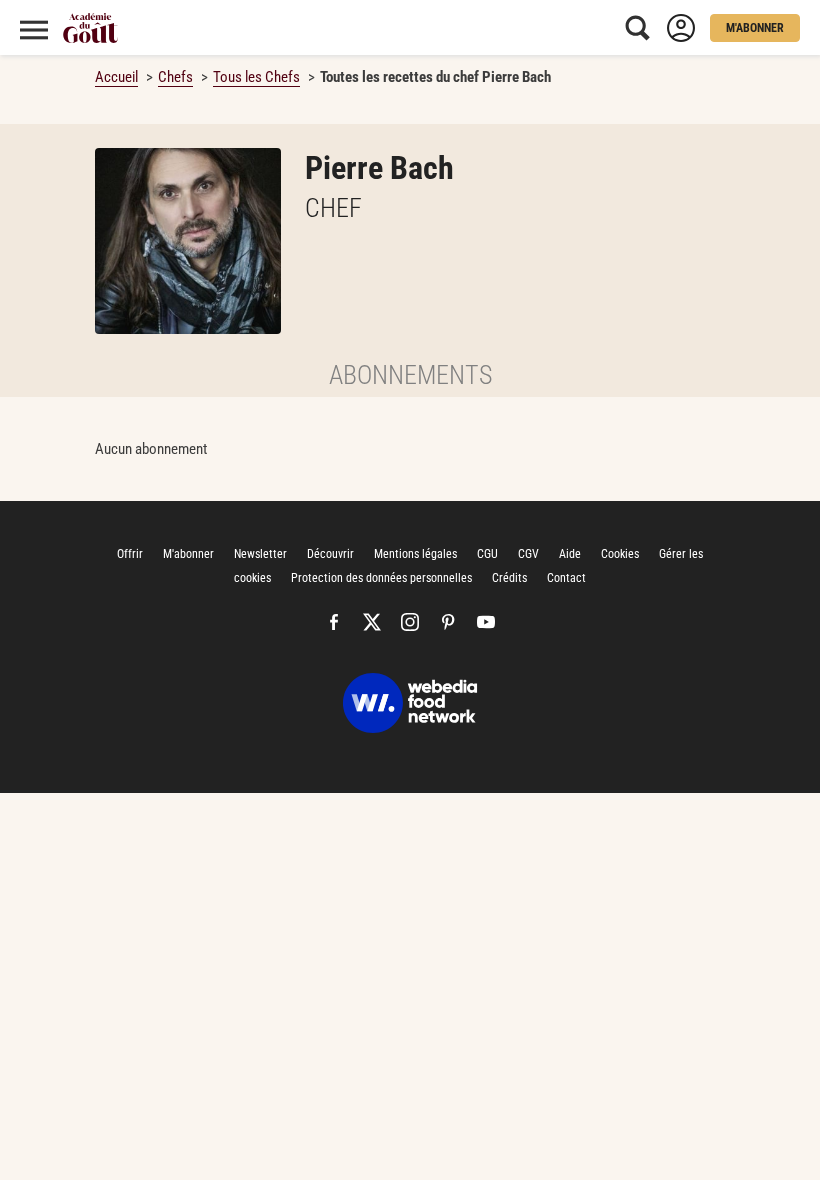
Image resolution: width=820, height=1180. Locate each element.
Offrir (130, 554)
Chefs (175, 77)
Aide (570, 554)
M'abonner (188, 554)
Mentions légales (415, 554)
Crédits (509, 578)
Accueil (116, 77)
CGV (528, 554)
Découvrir (330, 554)
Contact (566, 578)
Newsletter (260, 554)
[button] (755, 28)
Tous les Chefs (256, 77)
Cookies (620, 554)
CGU (487, 554)
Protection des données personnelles (381, 578)
